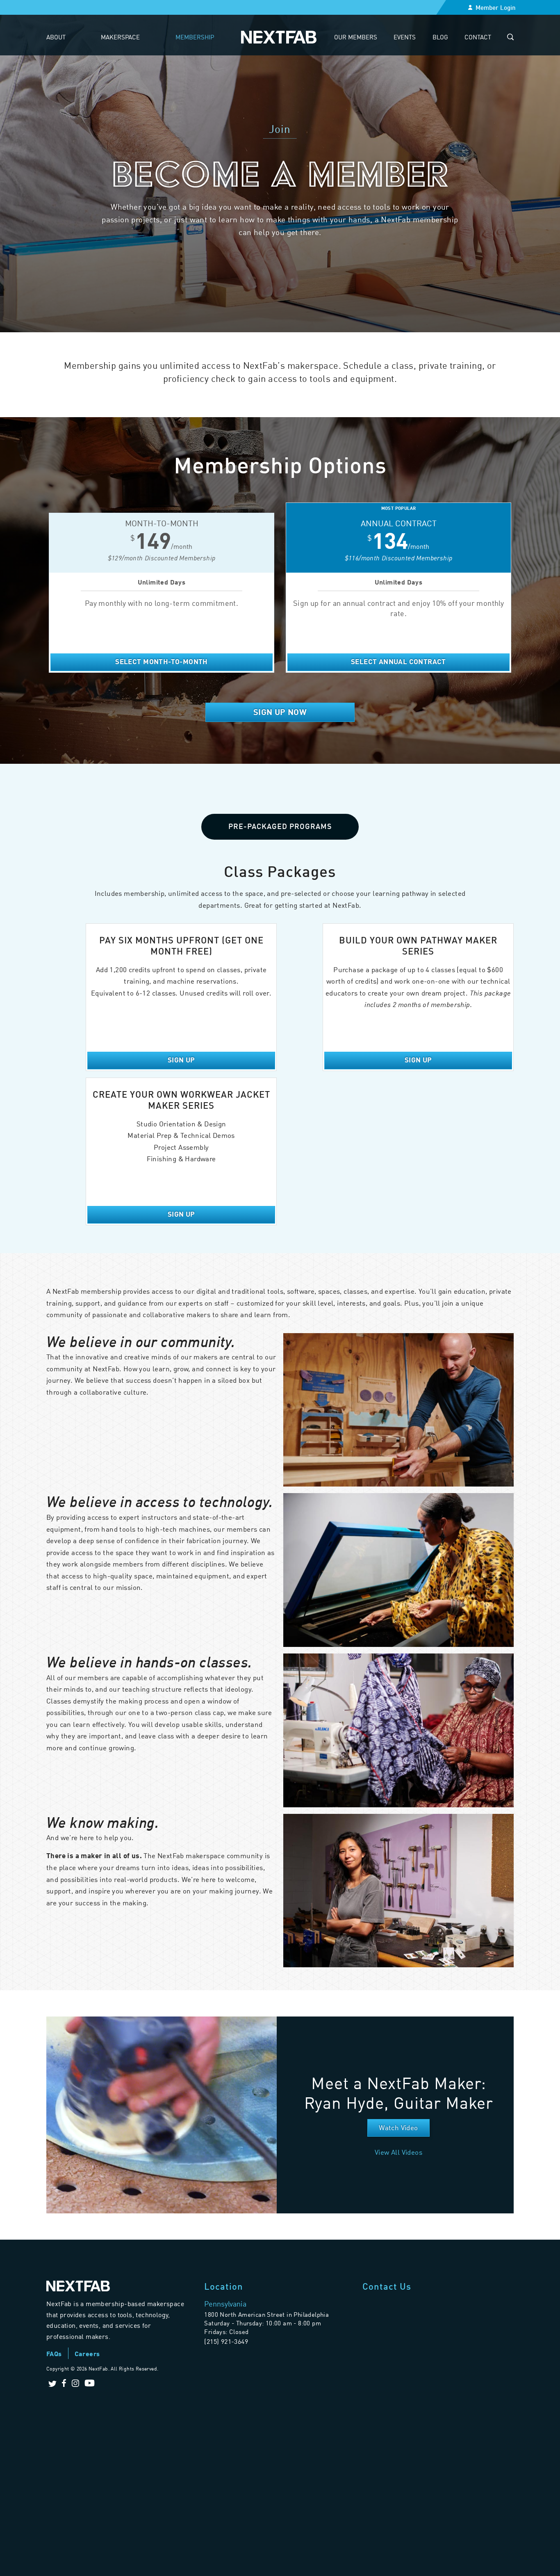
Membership (195, 37)
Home (279, 37)
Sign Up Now (280, 712)
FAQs (54, 2353)
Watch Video (398, 2127)
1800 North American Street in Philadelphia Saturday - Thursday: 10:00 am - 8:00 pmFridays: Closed (266, 2323)
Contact (478, 37)
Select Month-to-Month (161, 661)
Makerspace (120, 37)
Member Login (496, 7)
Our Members (356, 37)
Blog (440, 37)
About (56, 37)
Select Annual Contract (398, 661)
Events (405, 37)
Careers (87, 2353)
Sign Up (181, 1060)
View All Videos (398, 2152)
